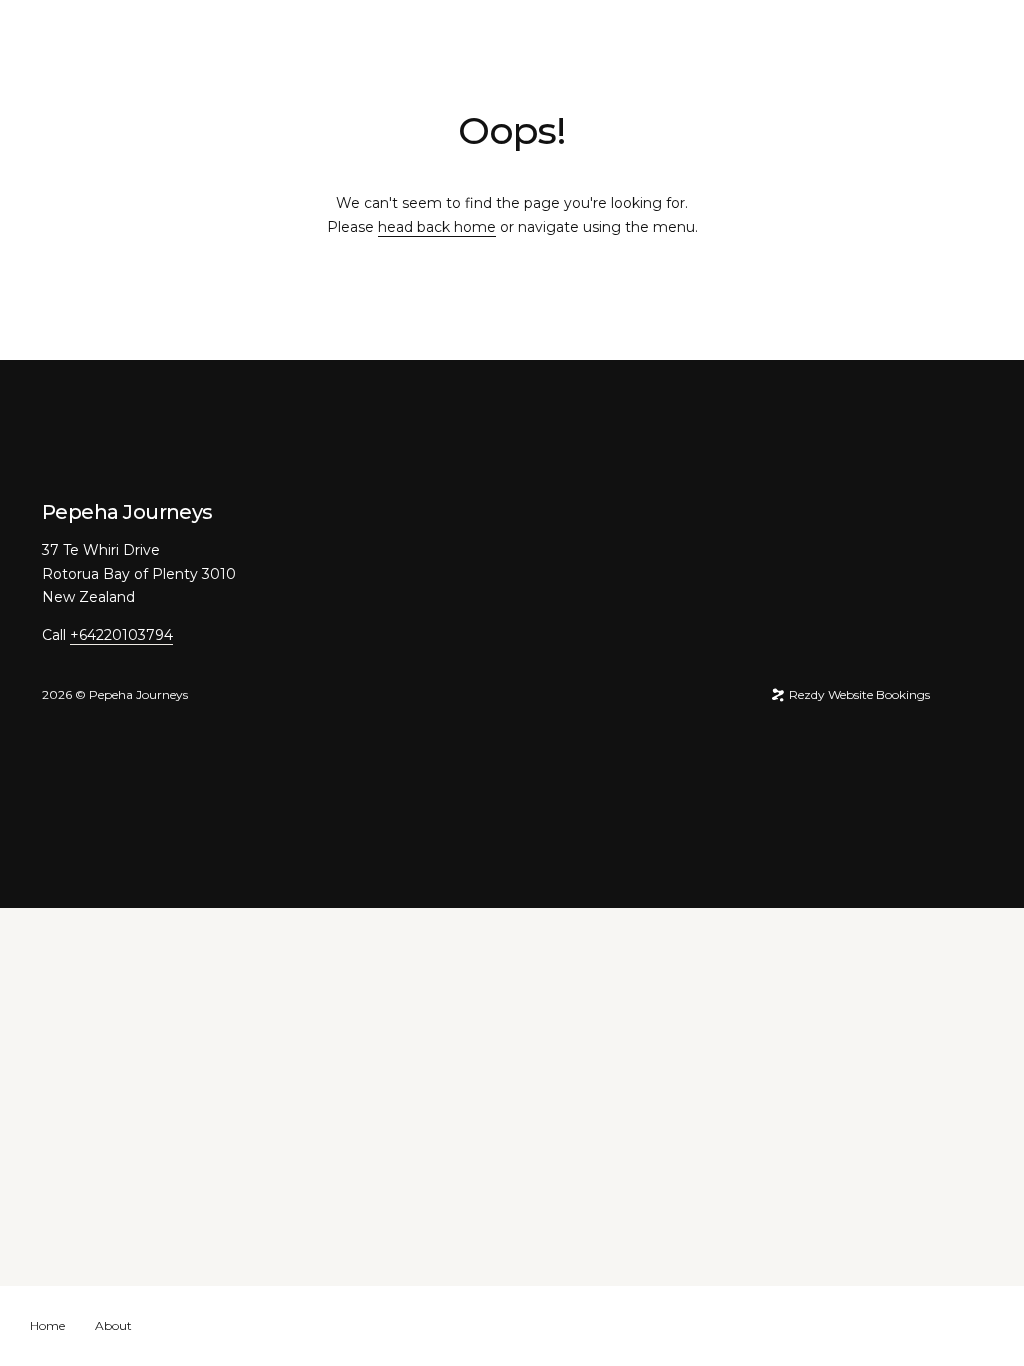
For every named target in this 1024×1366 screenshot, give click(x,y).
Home (47, 1326)
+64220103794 (121, 635)
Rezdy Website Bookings (858, 694)
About (113, 1326)
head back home (437, 227)
